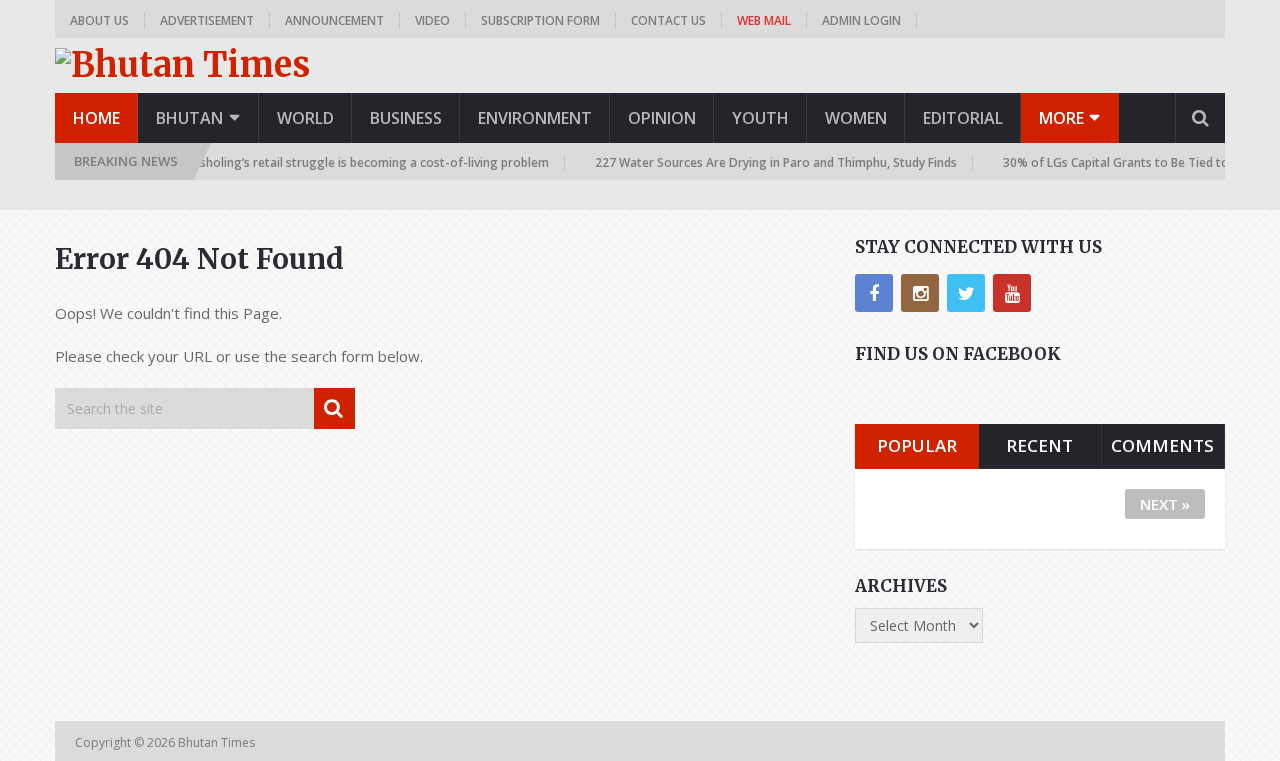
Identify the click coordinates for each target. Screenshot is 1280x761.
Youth (760, 118)
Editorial (963, 118)
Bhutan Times (218, 742)
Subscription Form (540, 20)
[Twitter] (966, 293)
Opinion (662, 118)
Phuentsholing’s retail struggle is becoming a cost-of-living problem (345, 162)
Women (856, 118)
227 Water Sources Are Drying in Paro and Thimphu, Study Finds (767, 162)
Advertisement (207, 20)
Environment (535, 118)
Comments (1162, 445)
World (305, 118)
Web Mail (764, 20)
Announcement (334, 20)
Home (96, 118)
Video (432, 20)
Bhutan (189, 118)
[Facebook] (874, 293)
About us (99, 20)
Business (406, 118)
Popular (917, 445)
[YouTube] (1012, 293)
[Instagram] (920, 293)
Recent (1039, 445)
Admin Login (861, 20)
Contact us (668, 20)
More (1061, 118)
